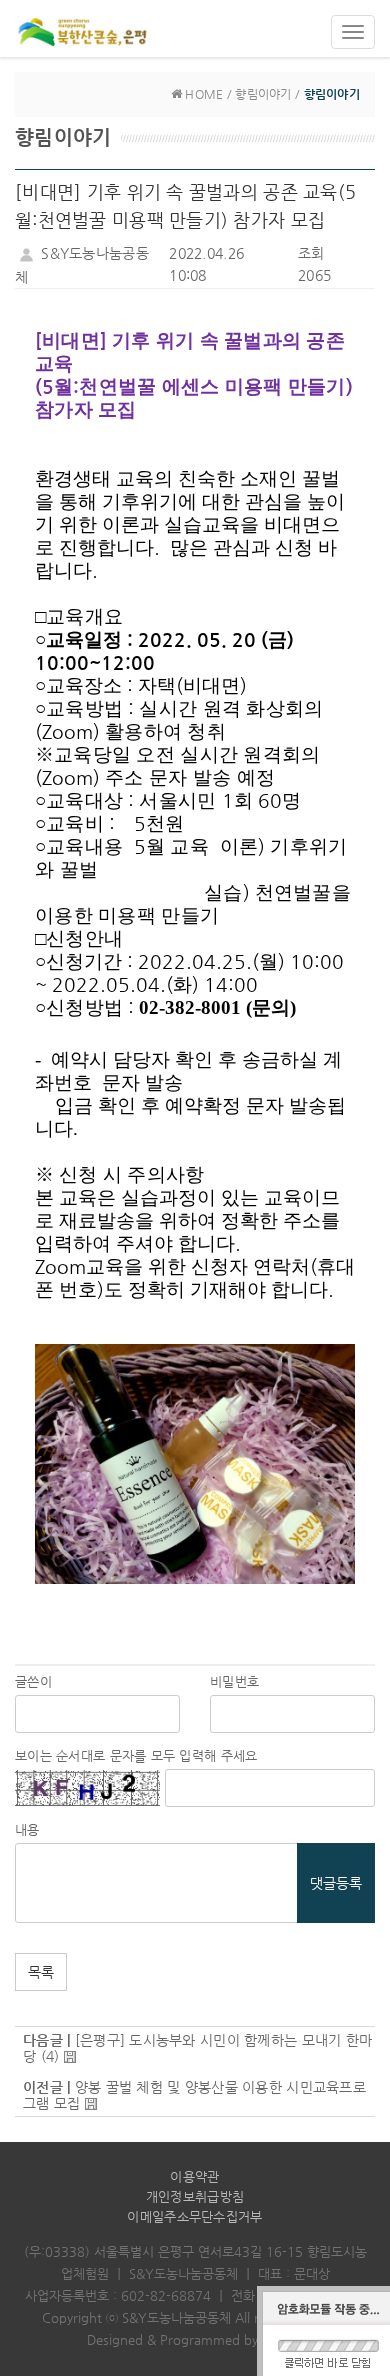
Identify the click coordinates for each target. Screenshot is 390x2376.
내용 (27, 1829)
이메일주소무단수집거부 (194, 2216)
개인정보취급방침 (195, 2196)
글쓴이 (33, 1681)
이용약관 (194, 2176)
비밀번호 (234, 1681)
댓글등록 (336, 1883)
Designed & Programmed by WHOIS (195, 2339)
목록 (41, 1972)
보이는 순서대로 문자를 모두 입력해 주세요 (136, 1755)
